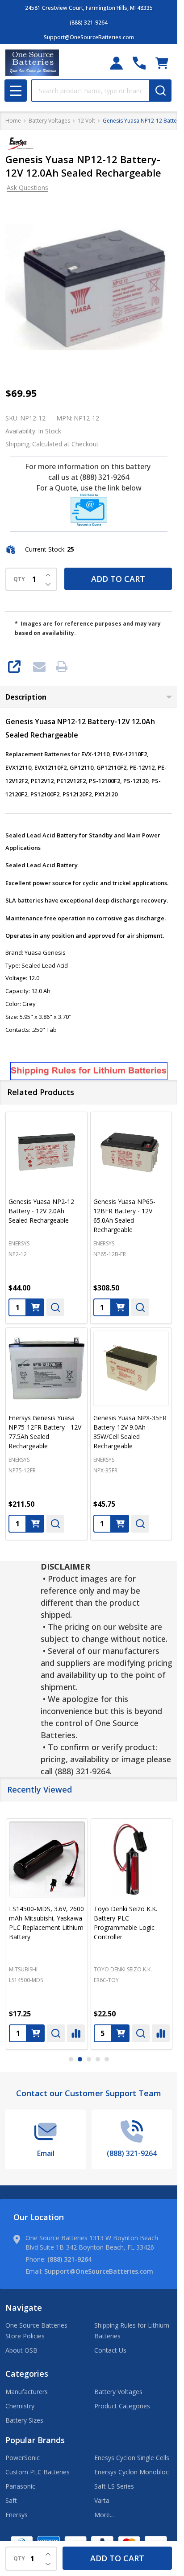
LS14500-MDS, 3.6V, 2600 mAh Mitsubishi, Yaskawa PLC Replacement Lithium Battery (46, 1923)
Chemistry (20, 2406)
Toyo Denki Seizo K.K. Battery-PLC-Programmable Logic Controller (125, 1923)
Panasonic (20, 2486)
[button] (89, 510)
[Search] (160, 91)
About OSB (21, 2350)
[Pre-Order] (120, 1307)
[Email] (39, 667)
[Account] (116, 63)
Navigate (24, 2308)
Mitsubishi (23, 1969)
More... (104, 2515)
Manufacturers (27, 2392)
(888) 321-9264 (69, 2259)
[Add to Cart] (35, 1307)
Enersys (17, 2515)
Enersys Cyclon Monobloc (132, 2472)
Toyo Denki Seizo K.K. (123, 1969)
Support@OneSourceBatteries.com (99, 2271)
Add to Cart (118, 579)
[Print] (62, 667)
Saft (11, 2500)
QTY (19, 579)
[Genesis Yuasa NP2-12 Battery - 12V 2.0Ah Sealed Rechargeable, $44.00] (46, 1153)
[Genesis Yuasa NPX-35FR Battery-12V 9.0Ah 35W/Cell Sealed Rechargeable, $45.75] (131, 1368)
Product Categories (122, 2406)
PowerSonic (23, 2458)
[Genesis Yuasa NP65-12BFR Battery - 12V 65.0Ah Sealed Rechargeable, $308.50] (131, 1153)
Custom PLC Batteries (38, 2472)
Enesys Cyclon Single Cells (132, 2458)
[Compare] (76, 2033)
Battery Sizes (24, 2420)
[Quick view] (55, 1307)
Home (13, 121)
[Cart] (162, 63)
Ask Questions (27, 188)
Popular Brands (35, 2440)
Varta (102, 2500)
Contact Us (110, 2350)
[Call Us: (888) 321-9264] (139, 63)
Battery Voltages (118, 2392)
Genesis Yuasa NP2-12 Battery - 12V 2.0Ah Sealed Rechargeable (41, 1211)
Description (26, 697)
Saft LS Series (114, 2486)
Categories (27, 2374)
